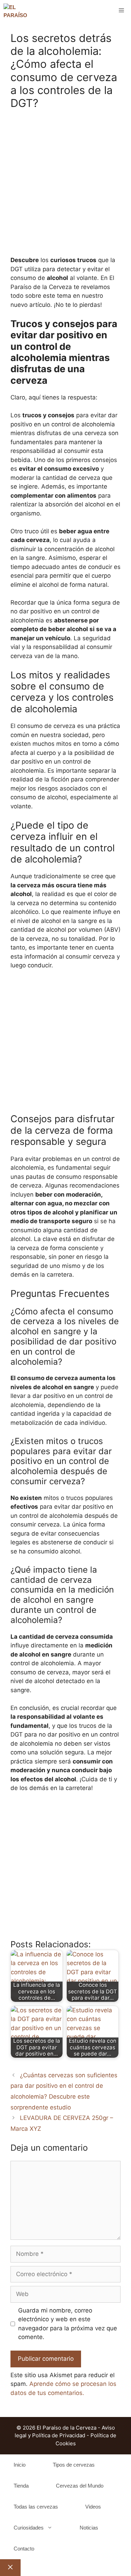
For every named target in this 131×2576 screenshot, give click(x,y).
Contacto (24, 2549)
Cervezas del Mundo (80, 2486)
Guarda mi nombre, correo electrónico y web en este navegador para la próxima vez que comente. (68, 2324)
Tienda (21, 2486)
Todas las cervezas (36, 2507)
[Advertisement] (65, 187)
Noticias (89, 2528)
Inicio (20, 2465)
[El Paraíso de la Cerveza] (16, 10)
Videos (93, 2507)
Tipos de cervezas (74, 2465)
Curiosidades (29, 2528)
